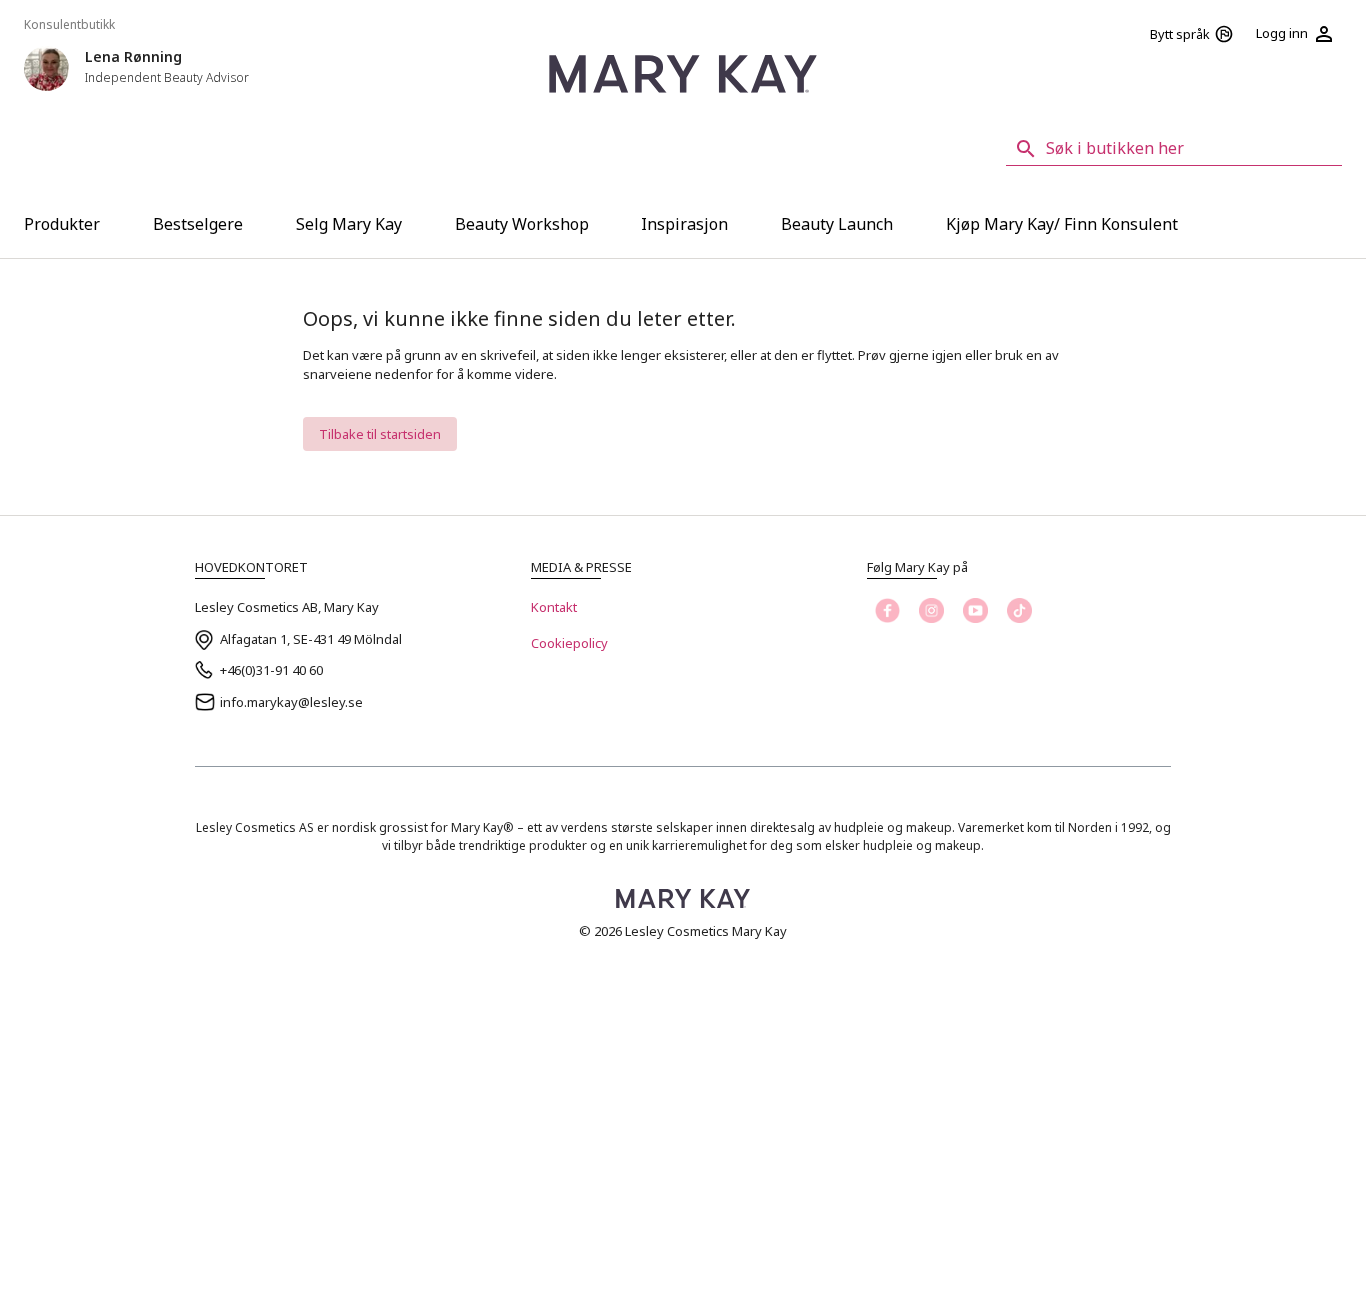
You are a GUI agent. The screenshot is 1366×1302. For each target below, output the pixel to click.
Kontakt (554, 607)
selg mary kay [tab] (349, 224)
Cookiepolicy (569, 643)
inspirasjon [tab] (684, 224)
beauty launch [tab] (837, 224)
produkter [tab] (62, 224)
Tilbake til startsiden (380, 434)
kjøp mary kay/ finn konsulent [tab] (1062, 224)
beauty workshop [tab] (522, 224)
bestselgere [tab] (198, 224)
